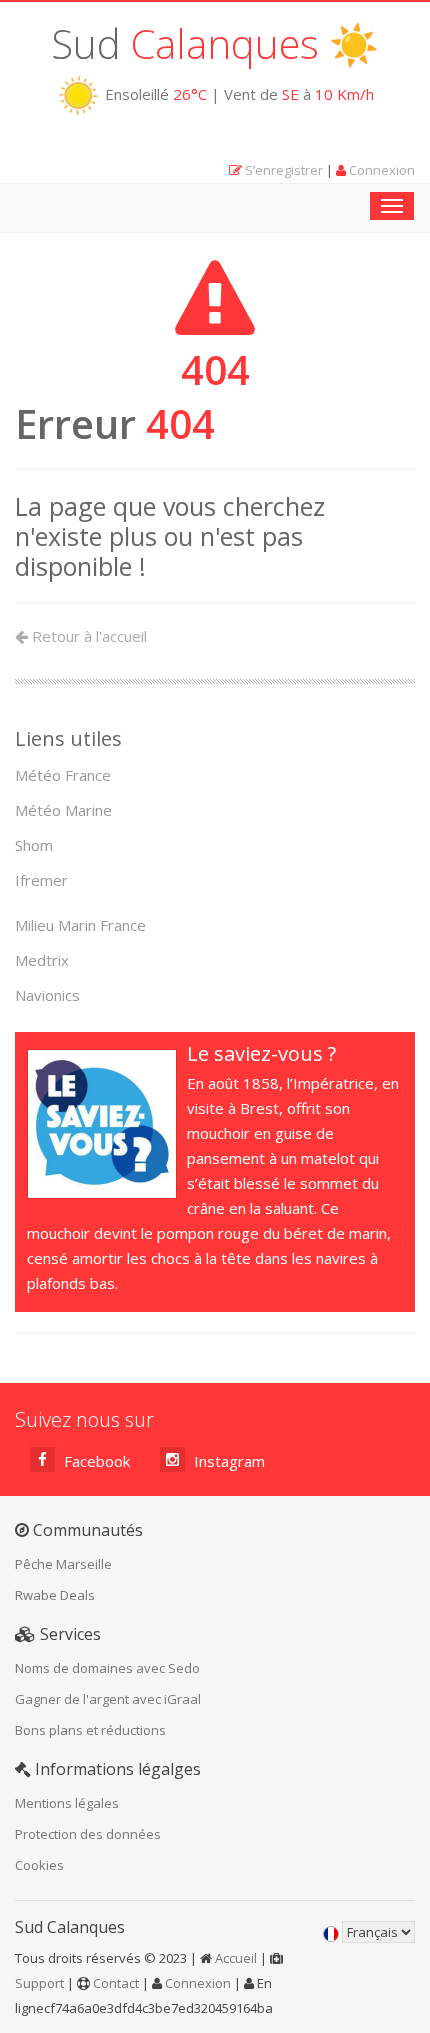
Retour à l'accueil (87, 636)
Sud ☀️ (215, 43)
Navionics (47, 995)
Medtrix (42, 960)
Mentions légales (67, 1803)
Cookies (39, 1865)
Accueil (236, 1958)
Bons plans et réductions (90, 1730)
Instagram (227, 1461)
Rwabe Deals (55, 1595)
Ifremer (41, 880)
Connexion (382, 170)
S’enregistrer (284, 170)
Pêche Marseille (63, 1564)
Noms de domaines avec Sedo (107, 1668)
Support (39, 1983)
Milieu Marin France (80, 925)
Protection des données (88, 1834)
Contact (116, 1983)
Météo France (63, 775)
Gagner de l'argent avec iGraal (108, 1699)
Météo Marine (63, 810)
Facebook (95, 1461)
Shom (34, 845)
